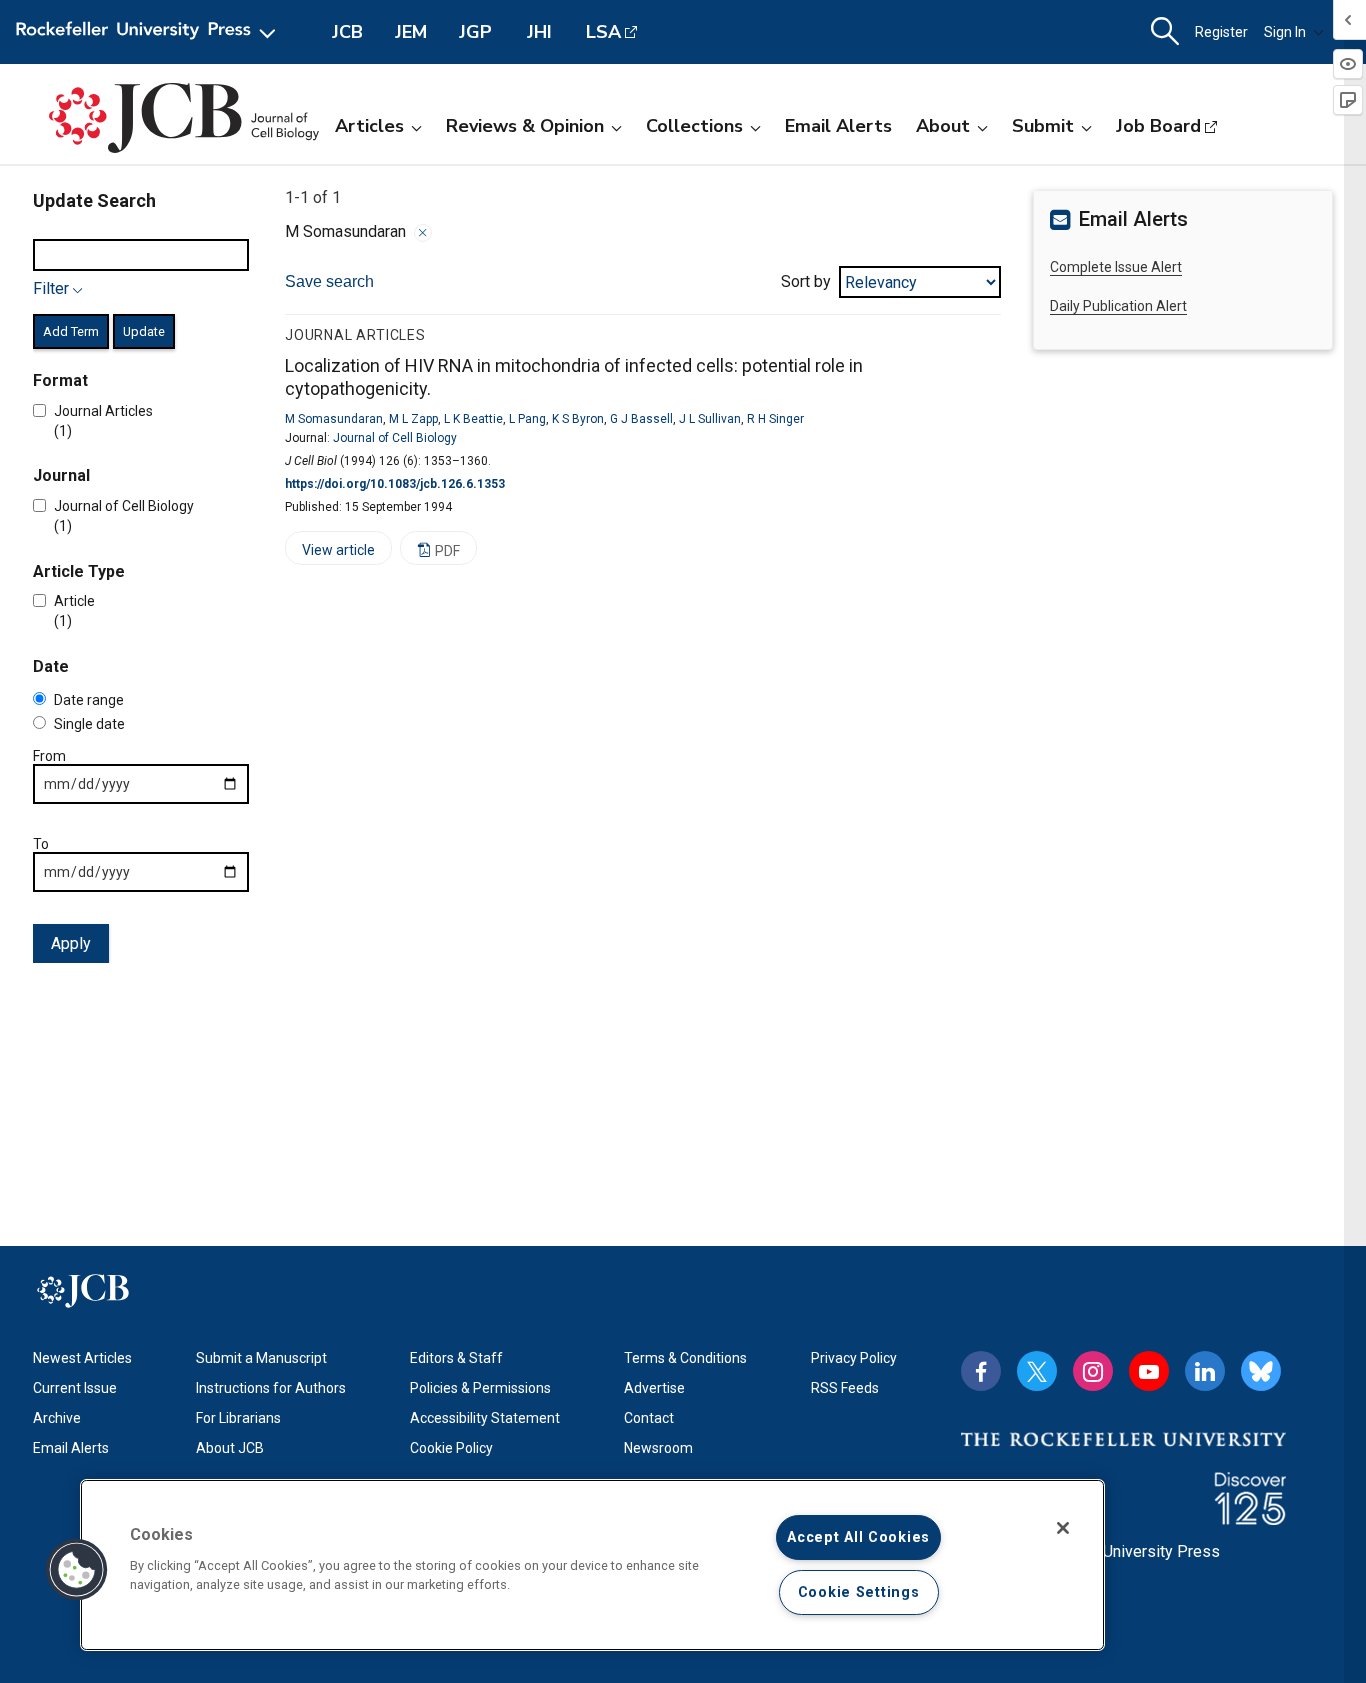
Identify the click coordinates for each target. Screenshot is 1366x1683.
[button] (77, 1570)
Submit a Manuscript (261, 1358)
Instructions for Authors (271, 1388)
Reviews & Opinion (525, 126)
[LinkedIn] (1205, 1371)
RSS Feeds (845, 1388)
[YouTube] (1149, 1371)
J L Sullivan (710, 419)
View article (330, 553)
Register (1221, 32)
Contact (649, 1418)
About (943, 126)
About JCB (230, 1448)
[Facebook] (981, 1371)
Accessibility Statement (485, 1418)
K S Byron (578, 419)
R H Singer (775, 419)
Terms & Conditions (685, 1358)
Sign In (1285, 32)
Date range (89, 700)
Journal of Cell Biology (395, 438)
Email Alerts (838, 126)
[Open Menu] (149, 32)
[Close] (423, 233)
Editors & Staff (456, 1358)
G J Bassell (641, 419)
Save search (329, 281)
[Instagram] (1093, 1371)
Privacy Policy (854, 1358)
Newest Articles (82, 1358)
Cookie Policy (451, 1448)
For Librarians (238, 1418)
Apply (71, 943)
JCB (347, 32)
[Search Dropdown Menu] (1165, 32)
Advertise (654, 1388)
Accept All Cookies (858, 1537)
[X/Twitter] (1037, 1371)
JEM (411, 32)
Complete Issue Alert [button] (1116, 267)
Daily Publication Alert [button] (1118, 306)
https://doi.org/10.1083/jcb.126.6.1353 (395, 484)
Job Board (1158, 126)
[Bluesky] (1261, 1371)
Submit (1043, 126)
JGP (475, 32)
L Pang (527, 419)
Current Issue (75, 1388)
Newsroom (658, 1448)
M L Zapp (413, 419)
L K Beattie (473, 419)
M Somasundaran (334, 419)
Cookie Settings (859, 1592)
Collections (694, 126)
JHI (539, 32)
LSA (603, 32)
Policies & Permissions (480, 1388)
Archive (57, 1418)
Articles (369, 126)
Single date (89, 724)
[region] (592, 1565)
